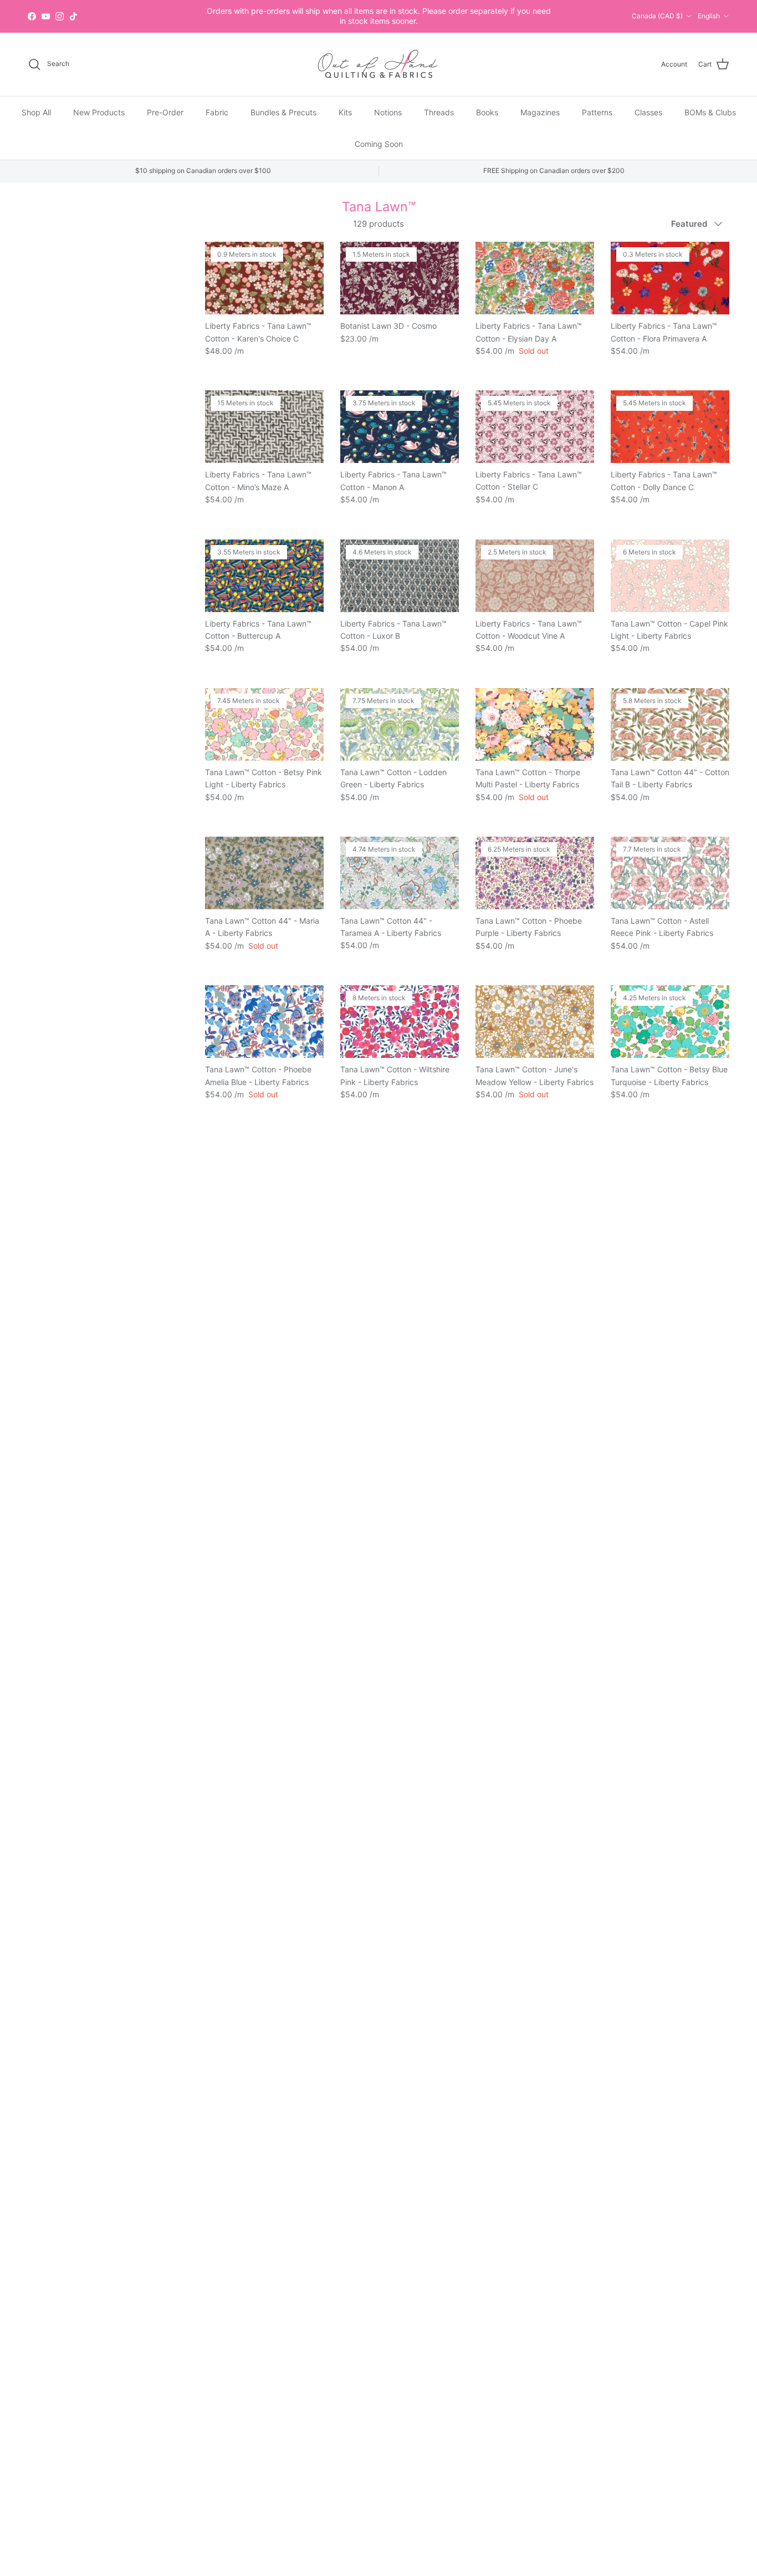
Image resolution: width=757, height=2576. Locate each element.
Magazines (540, 112)
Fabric (217, 112)
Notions (388, 112)
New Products (99, 112)
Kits (345, 112)
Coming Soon (379, 143)
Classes (648, 112)
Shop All (36, 112)
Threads (439, 112)
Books (487, 112)
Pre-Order (165, 112)
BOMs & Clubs (710, 112)
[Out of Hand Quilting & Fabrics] (378, 64)
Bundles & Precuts (283, 112)
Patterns (597, 112)
